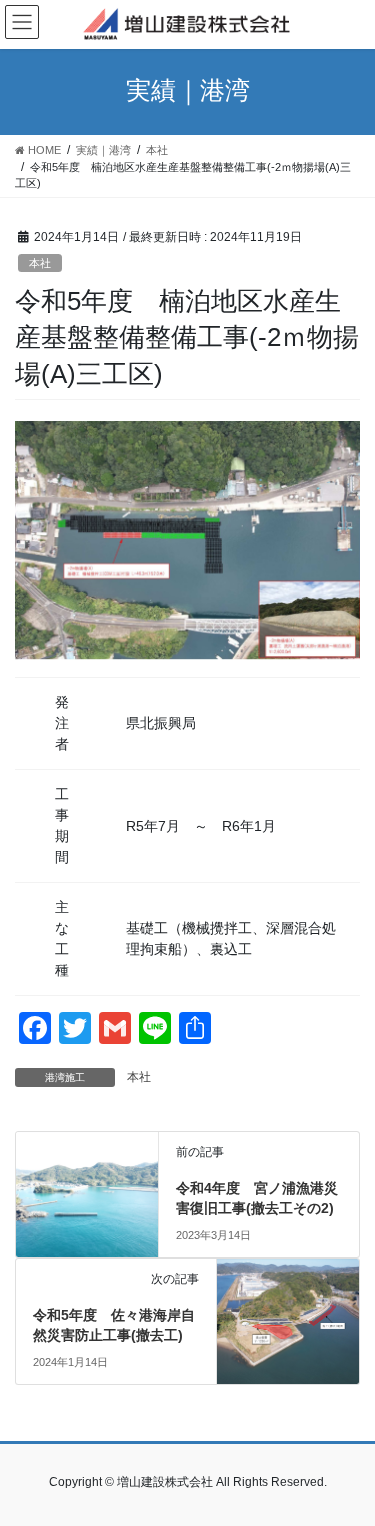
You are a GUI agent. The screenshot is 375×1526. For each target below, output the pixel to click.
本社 (40, 263)
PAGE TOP (346, 1462)
